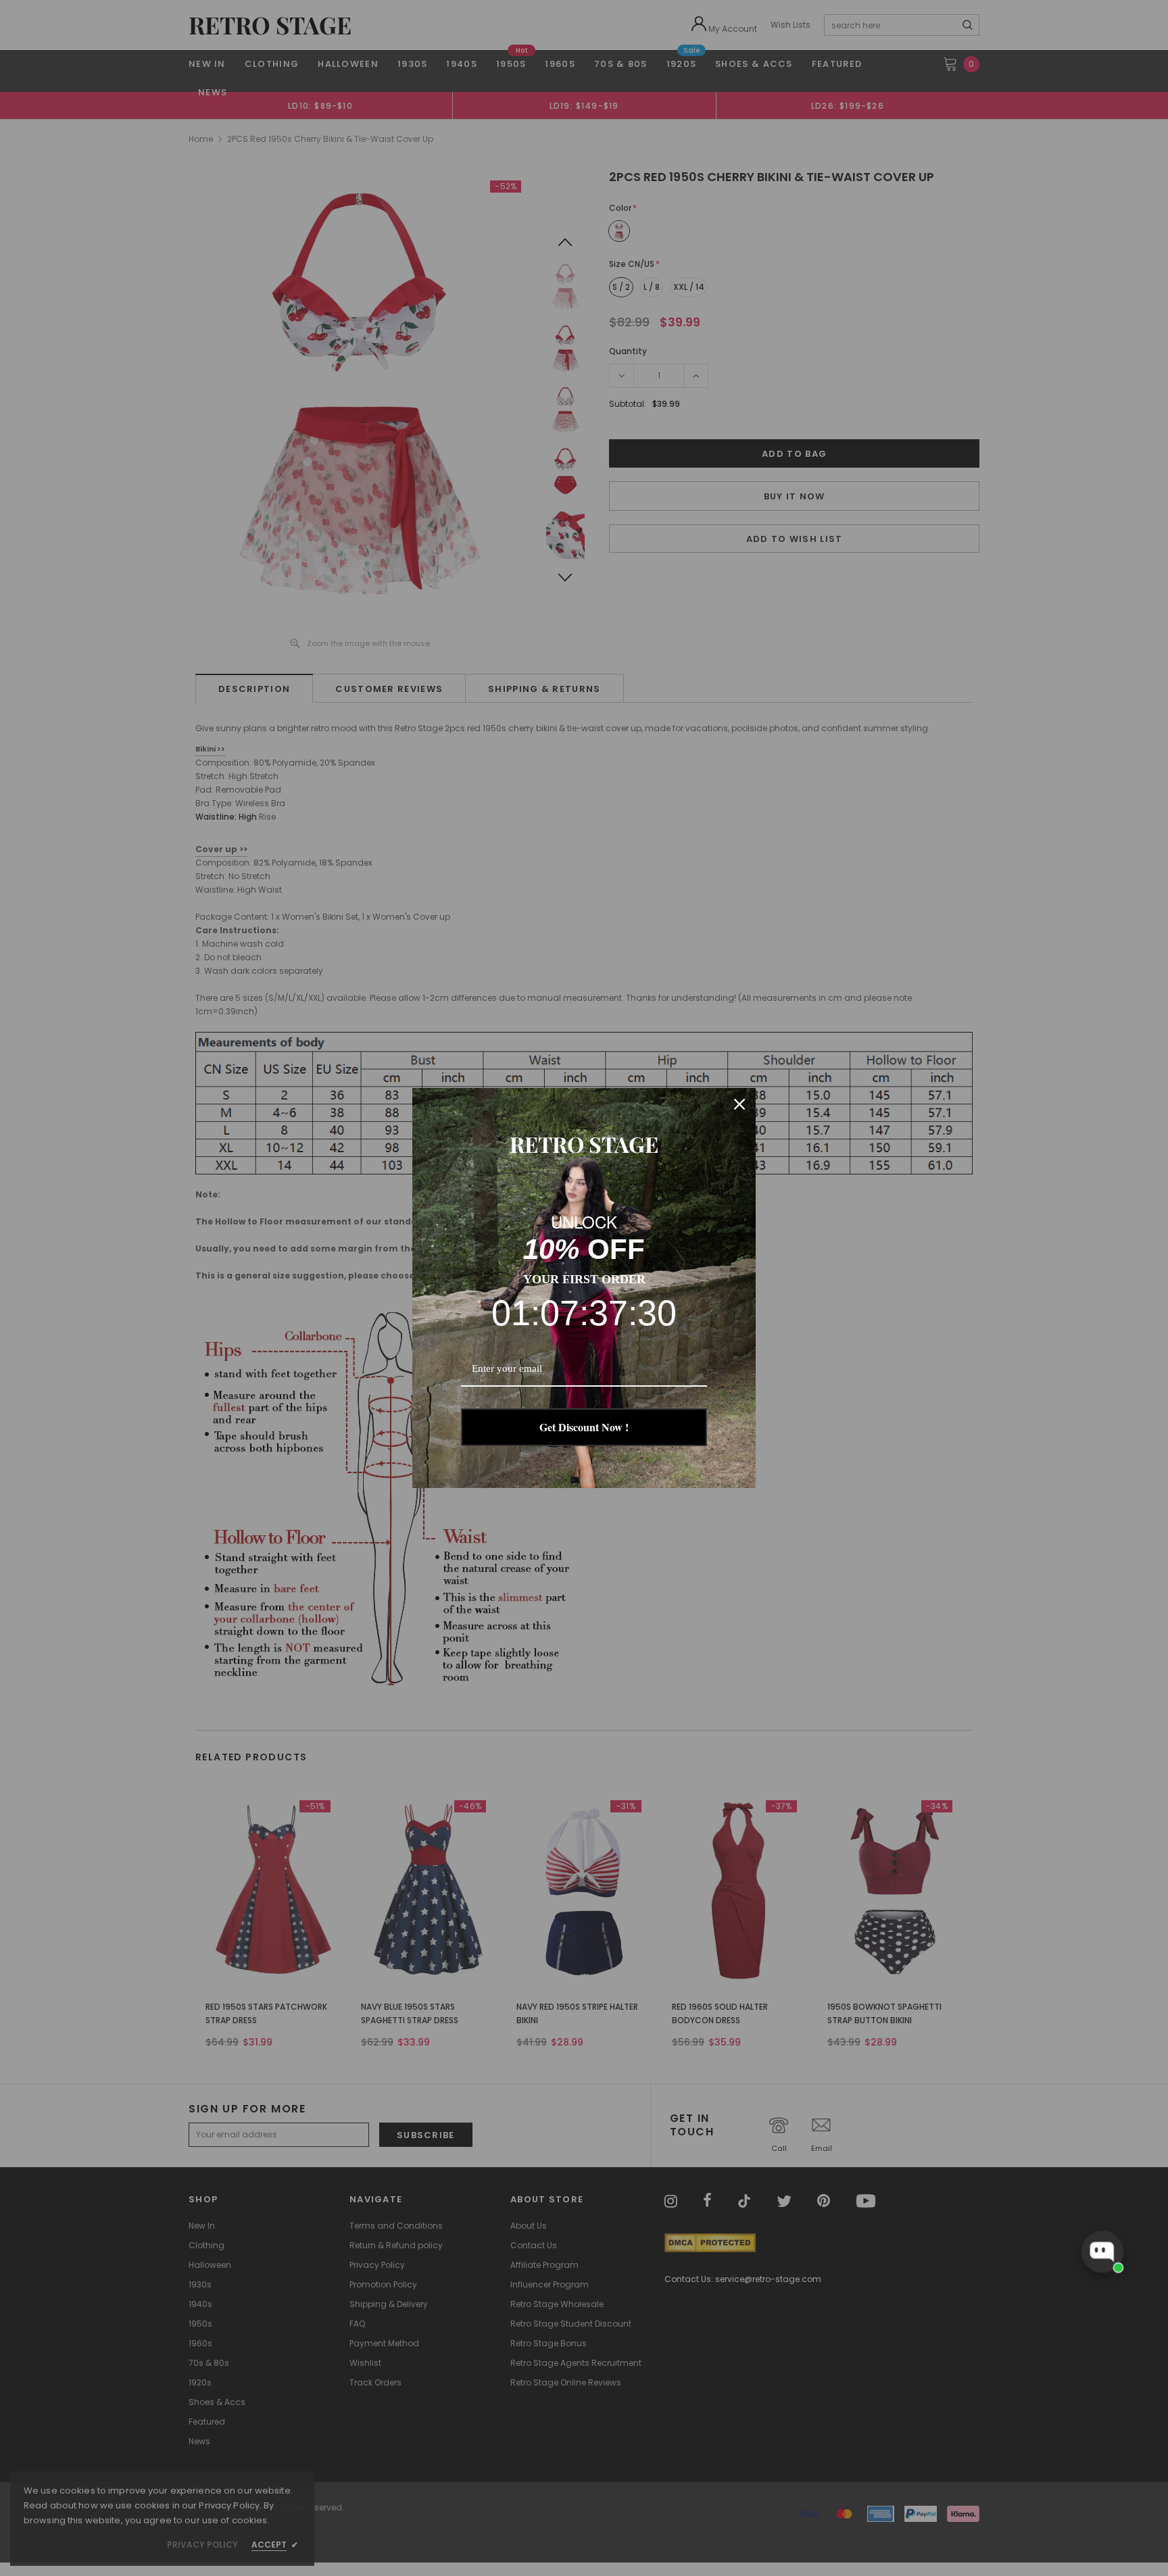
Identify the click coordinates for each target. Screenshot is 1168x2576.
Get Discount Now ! (584, 1427)
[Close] (739, 1104)
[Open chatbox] (1102, 2252)
